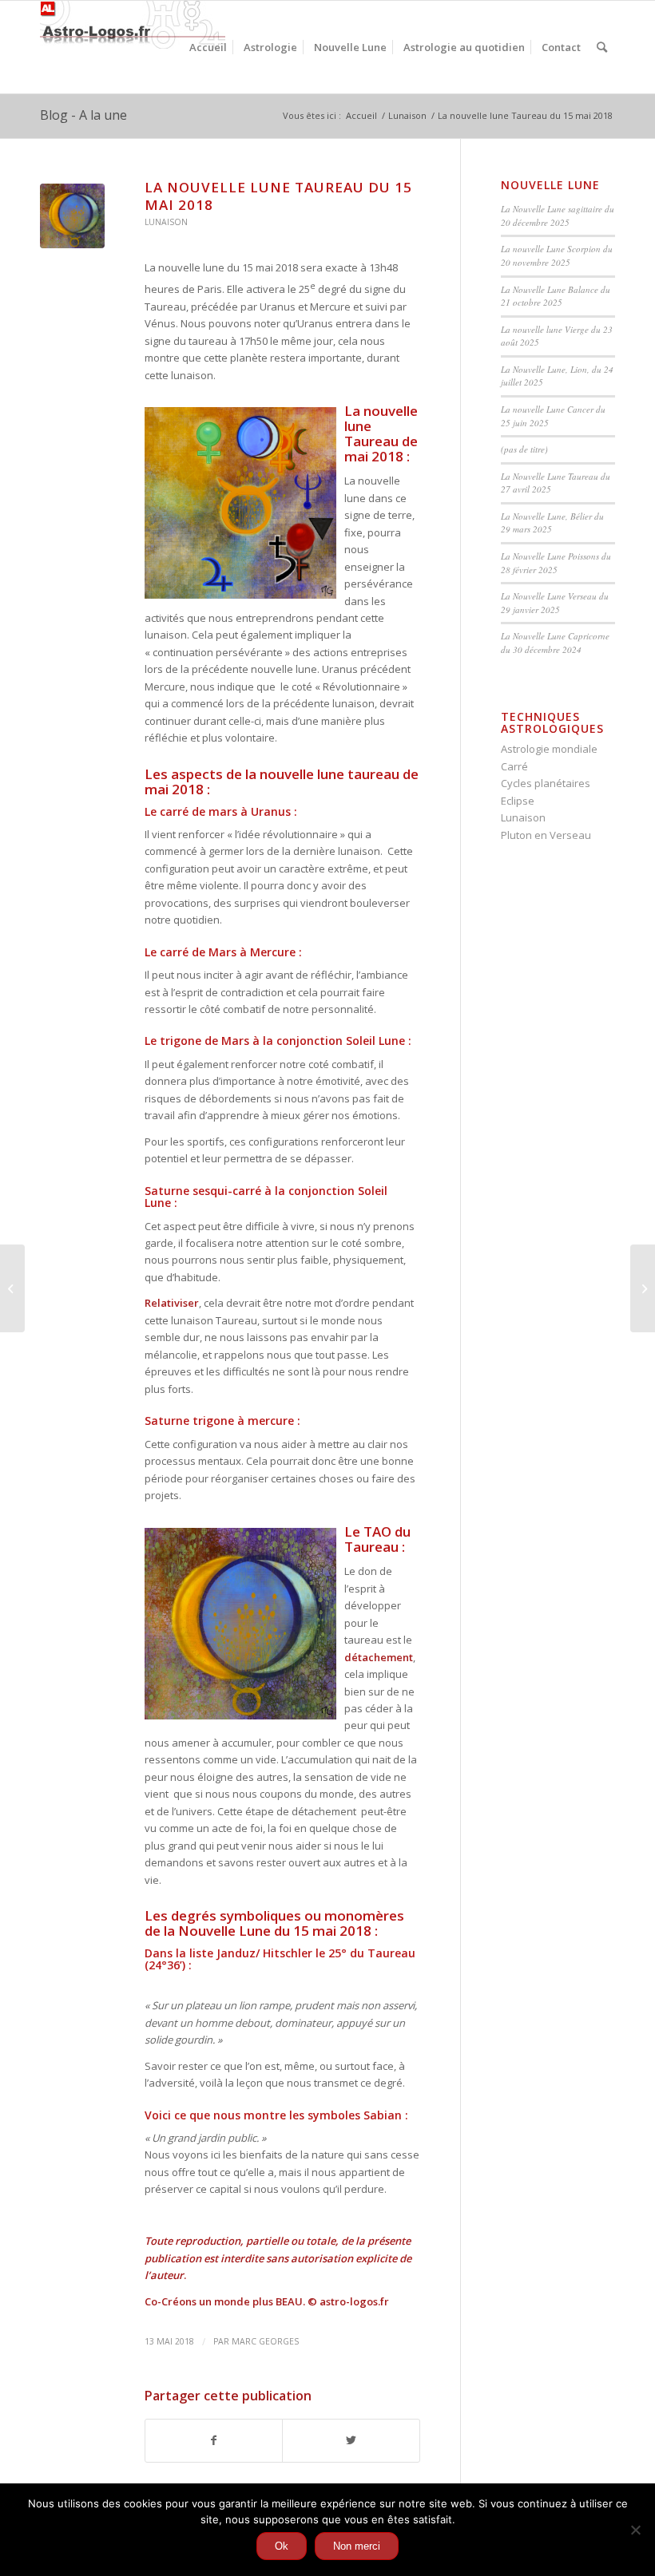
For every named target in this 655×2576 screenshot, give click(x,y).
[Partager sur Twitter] (351, 2440)
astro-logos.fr (354, 2301)
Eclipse (518, 801)
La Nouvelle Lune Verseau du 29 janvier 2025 (555, 603)
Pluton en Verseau (546, 835)
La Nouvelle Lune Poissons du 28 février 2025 (556, 563)
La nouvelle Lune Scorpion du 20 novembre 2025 (557, 255)
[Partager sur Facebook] (214, 2440)
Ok (282, 2546)
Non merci (357, 2546)
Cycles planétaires (546, 783)
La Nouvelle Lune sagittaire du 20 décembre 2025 (558, 216)
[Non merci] (635, 2530)
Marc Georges (265, 2341)
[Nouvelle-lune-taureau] (72, 216)
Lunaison (166, 222)
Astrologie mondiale (549, 749)
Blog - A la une (83, 115)
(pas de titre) (524, 449)
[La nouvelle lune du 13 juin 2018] (643, 1288)
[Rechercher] (602, 47)
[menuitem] (208, 47)
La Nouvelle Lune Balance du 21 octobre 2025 (556, 296)
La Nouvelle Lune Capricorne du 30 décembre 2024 (555, 643)
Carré (514, 766)
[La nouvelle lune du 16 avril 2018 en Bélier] (12, 1288)
